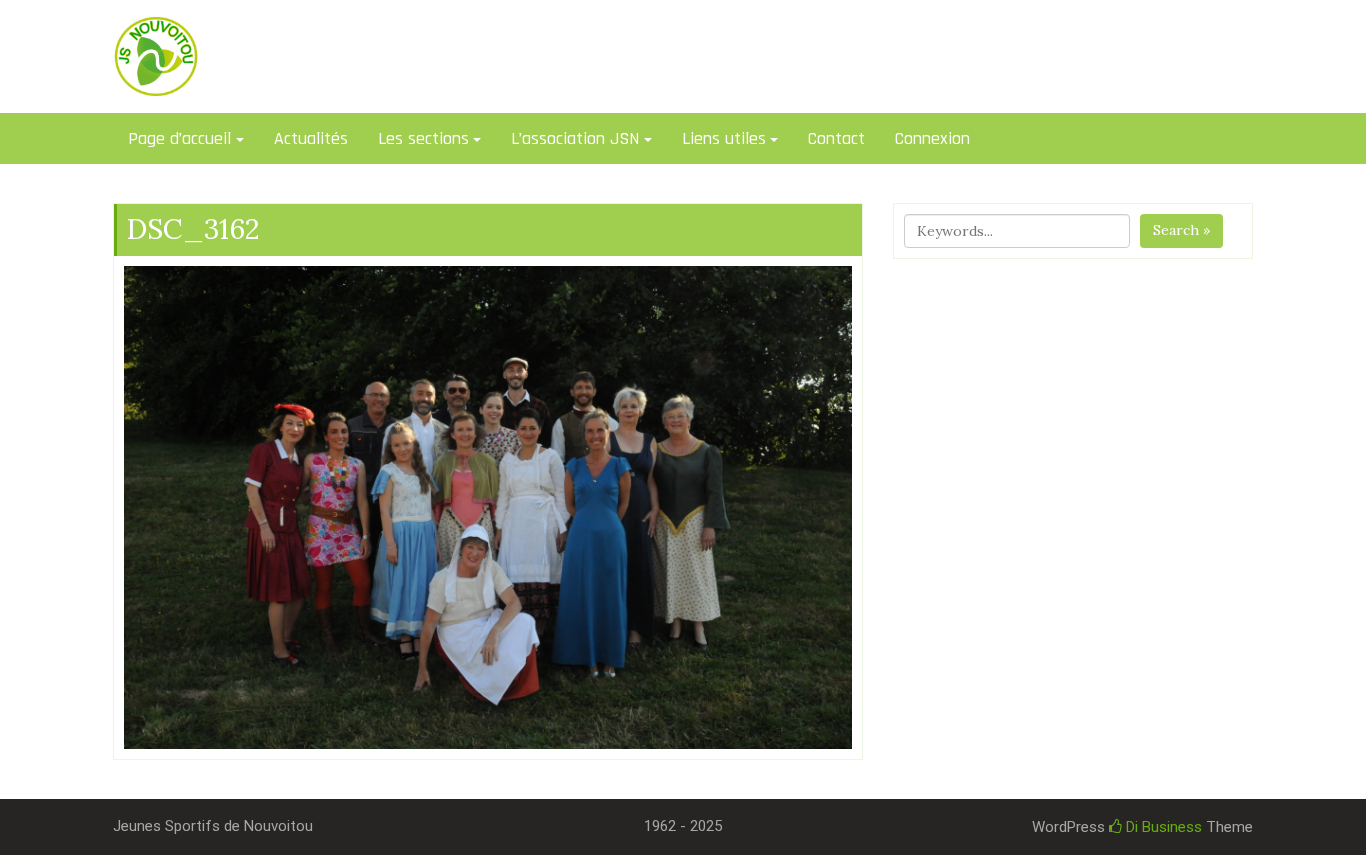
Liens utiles (724, 138)
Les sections (423, 138)
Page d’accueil (179, 138)
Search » (1181, 230)
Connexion (932, 138)
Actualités (311, 138)
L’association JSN (575, 138)
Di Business (1162, 827)
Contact (836, 138)
